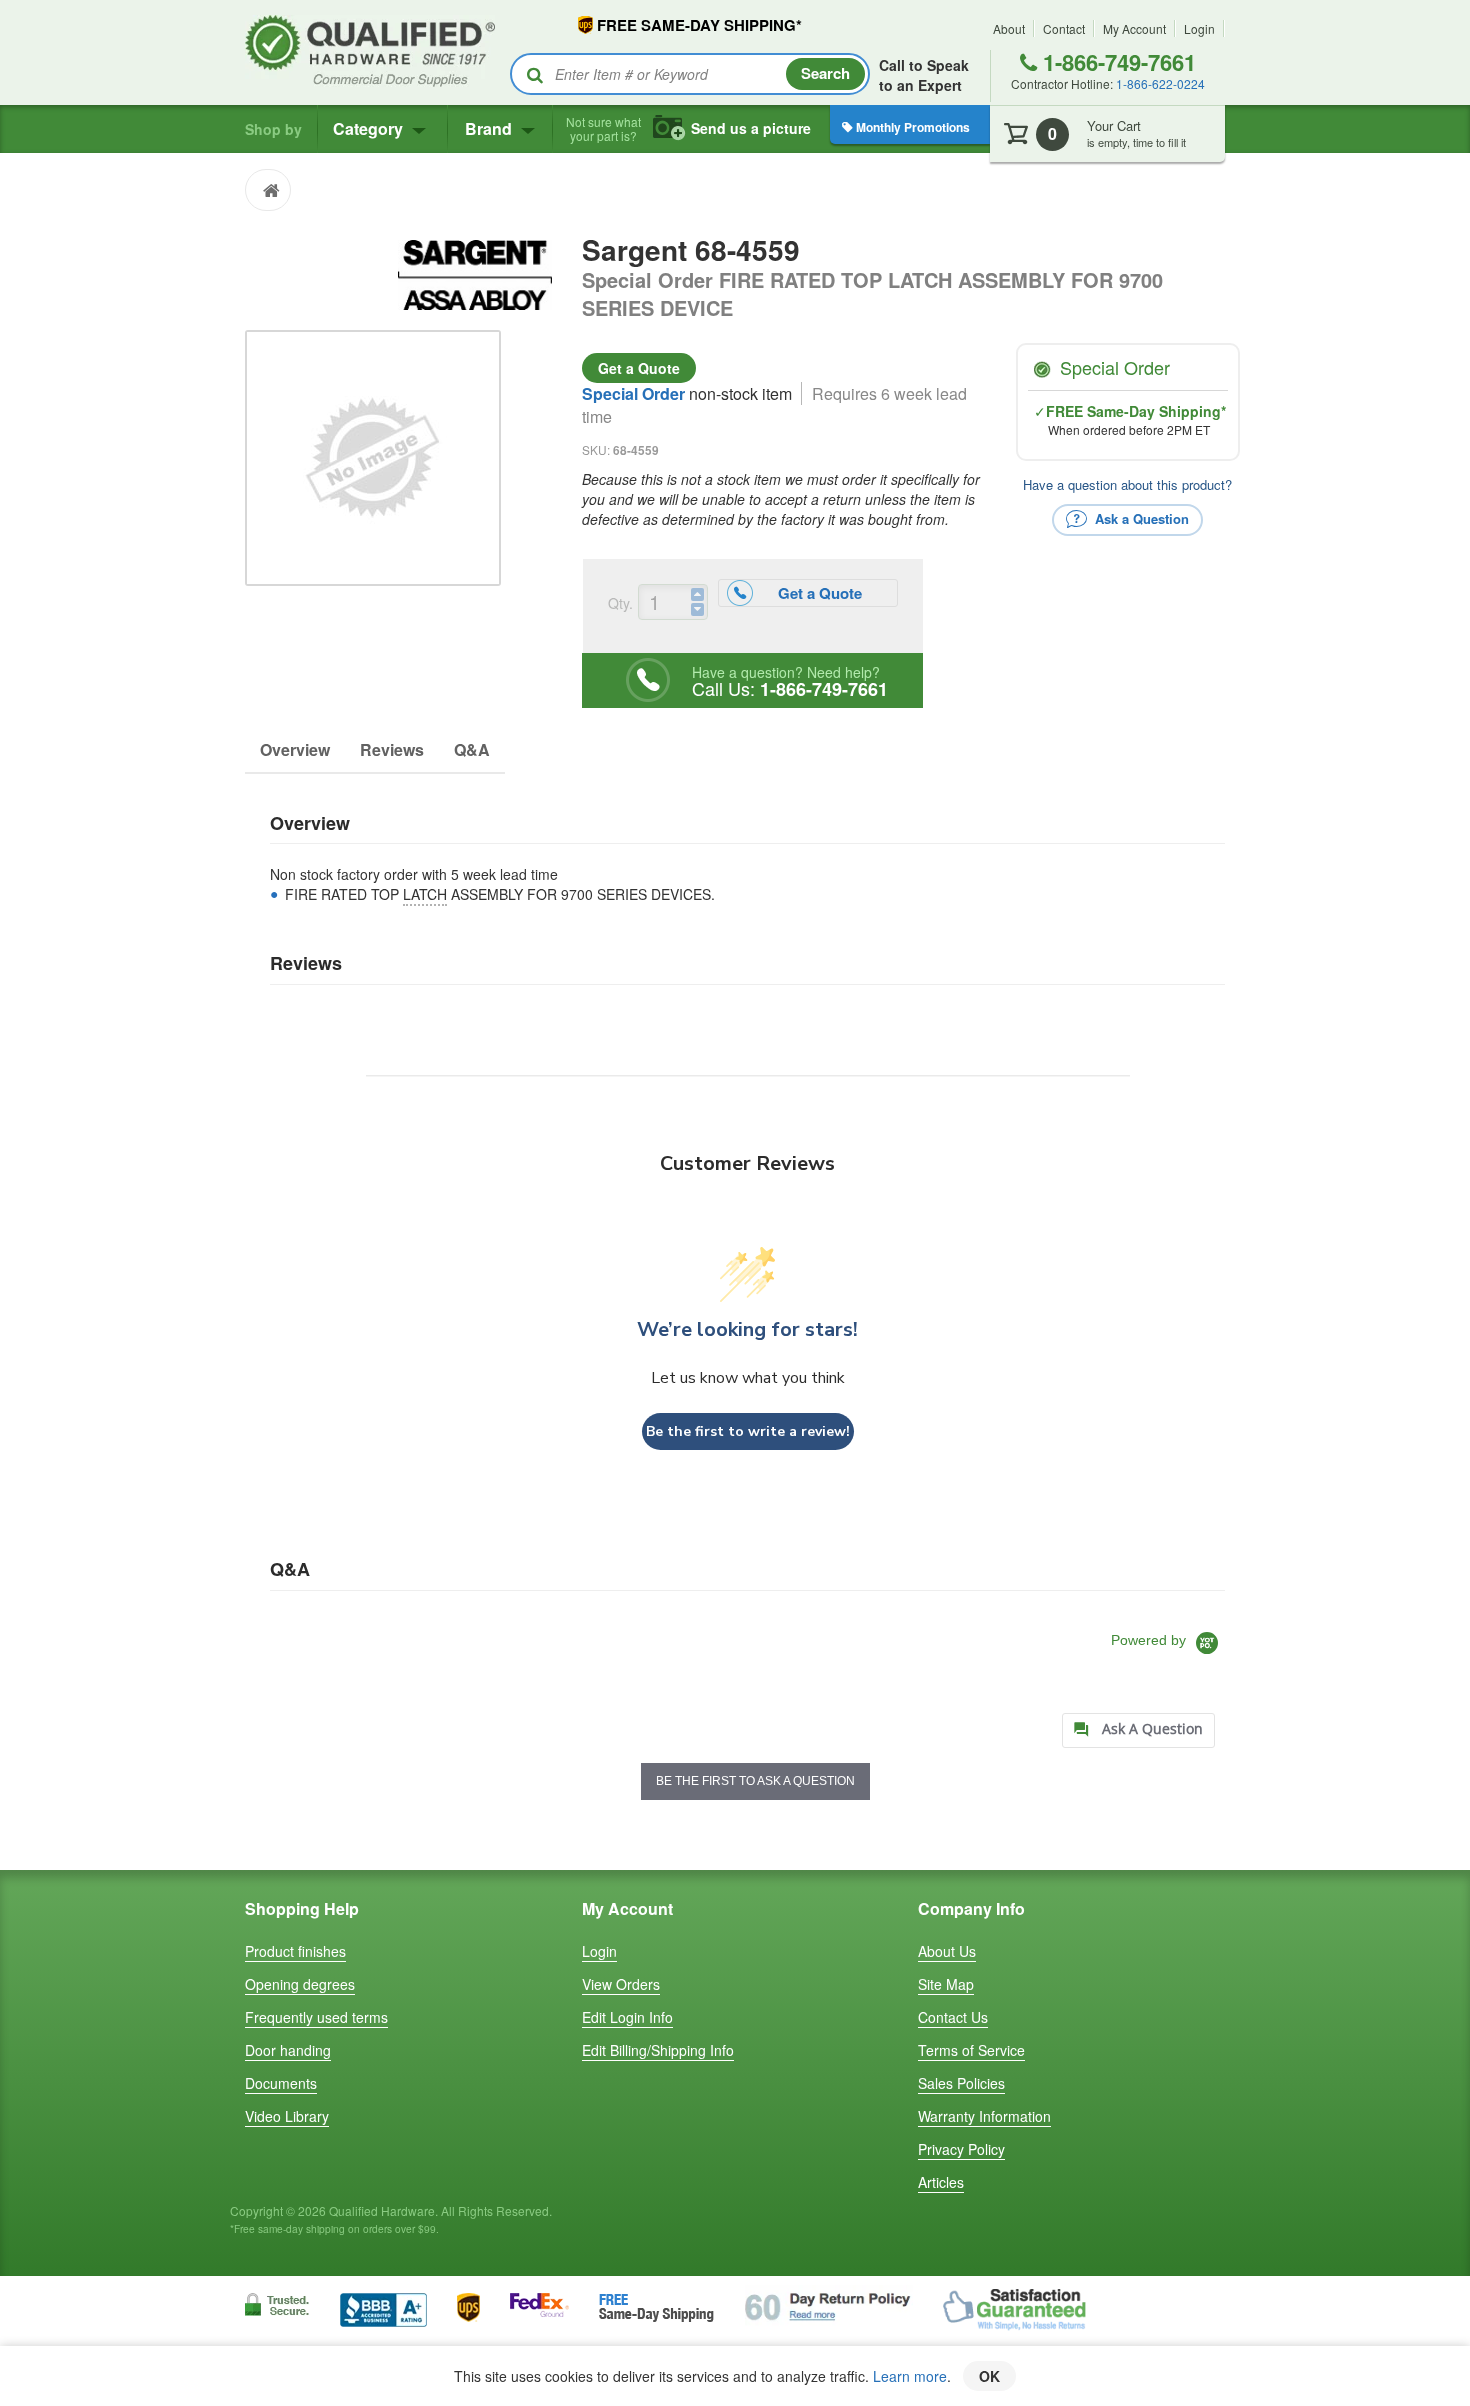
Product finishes (295, 1951)
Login (1199, 28)
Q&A (472, 749)
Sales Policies (961, 2083)
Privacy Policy (961, 2149)
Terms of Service (971, 2050)
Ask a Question (1140, 518)
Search (825, 73)
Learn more (910, 2376)
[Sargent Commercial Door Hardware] (474, 272)
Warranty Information (984, 2116)
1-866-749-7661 (1116, 62)
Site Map (946, 1984)
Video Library (287, 2116)
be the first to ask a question (755, 1781)
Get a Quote (639, 368)
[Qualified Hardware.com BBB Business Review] (383, 2308)
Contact (1064, 28)
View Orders (621, 1984)
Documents (281, 2083)
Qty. (620, 603)
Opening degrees (300, 1984)
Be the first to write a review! (748, 1431)
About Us (947, 1951)
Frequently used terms (316, 2017)
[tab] (1138, 1730)
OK (989, 2376)
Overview (295, 749)
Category (370, 128)
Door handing (288, 2050)
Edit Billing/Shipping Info (658, 2050)
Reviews (392, 749)
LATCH (425, 894)
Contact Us (953, 2017)
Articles (941, 2182)
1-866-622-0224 (1160, 83)
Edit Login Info (627, 2017)
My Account (1134, 28)
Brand (490, 128)
